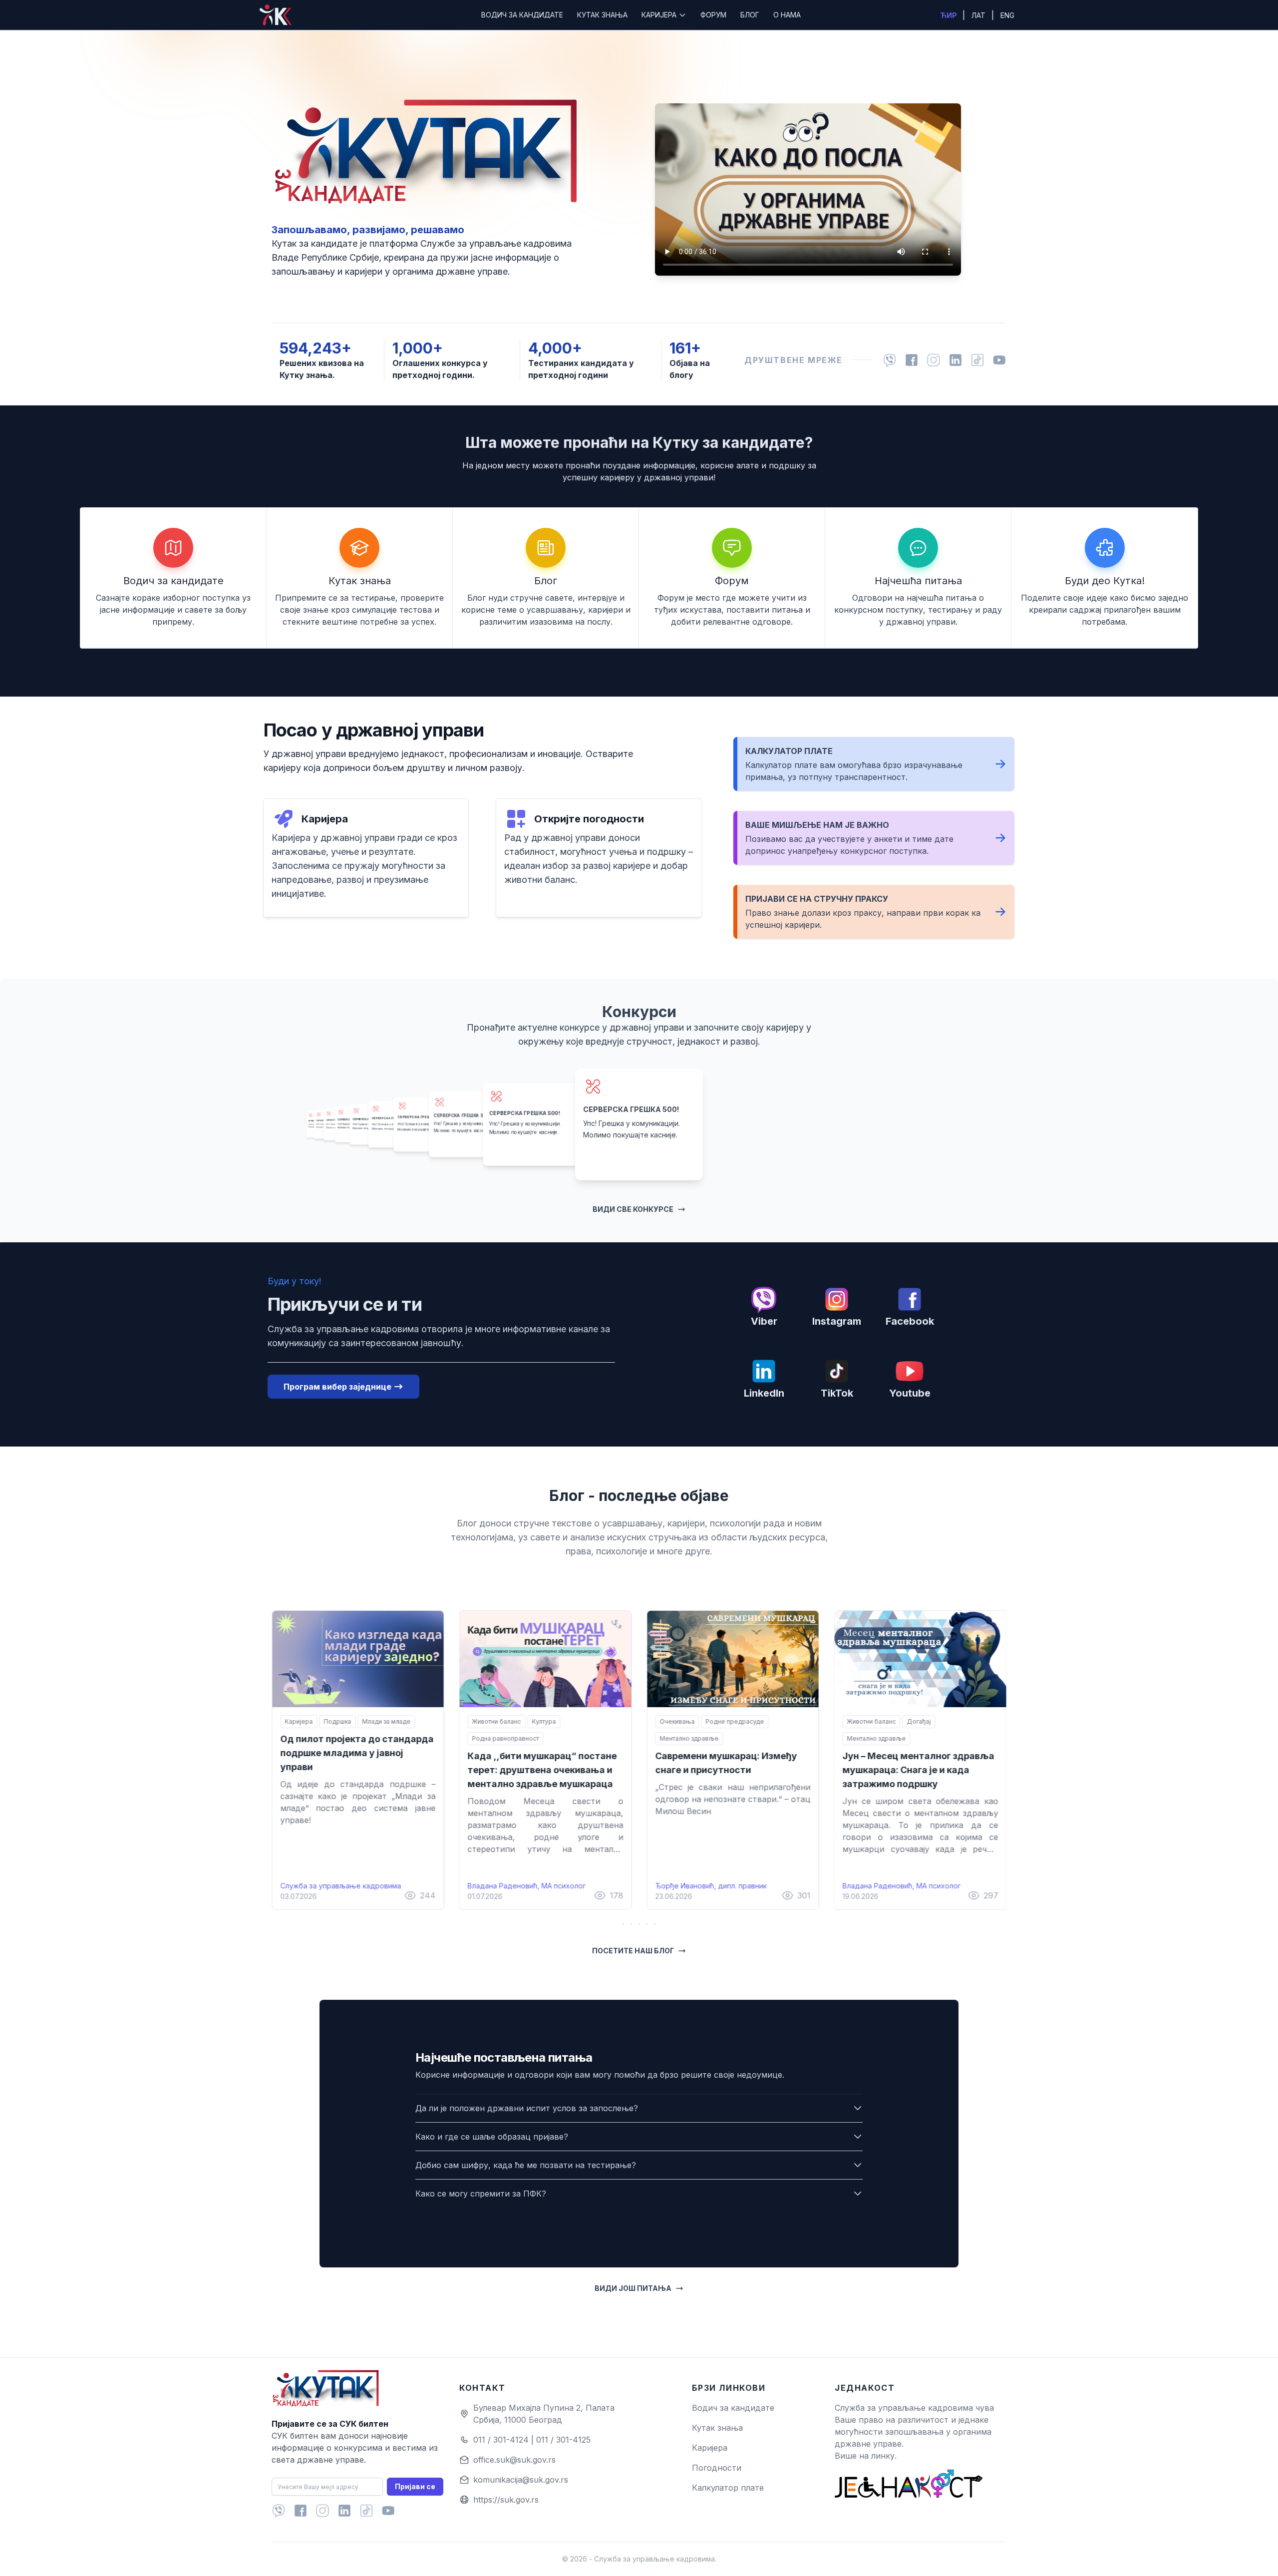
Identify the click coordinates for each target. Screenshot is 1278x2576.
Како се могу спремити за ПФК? (481, 2194)
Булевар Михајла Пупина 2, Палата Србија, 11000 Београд (544, 2414)
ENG (1007, 15)
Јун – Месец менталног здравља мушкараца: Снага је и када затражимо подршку (919, 1770)
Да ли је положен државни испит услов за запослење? (527, 2108)
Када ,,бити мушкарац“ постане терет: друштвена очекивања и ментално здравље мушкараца (542, 1770)
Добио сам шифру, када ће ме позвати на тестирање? (526, 2165)
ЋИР (949, 15)
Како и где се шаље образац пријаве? (492, 2137)
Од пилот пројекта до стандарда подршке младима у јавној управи (357, 1753)
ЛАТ (979, 15)
